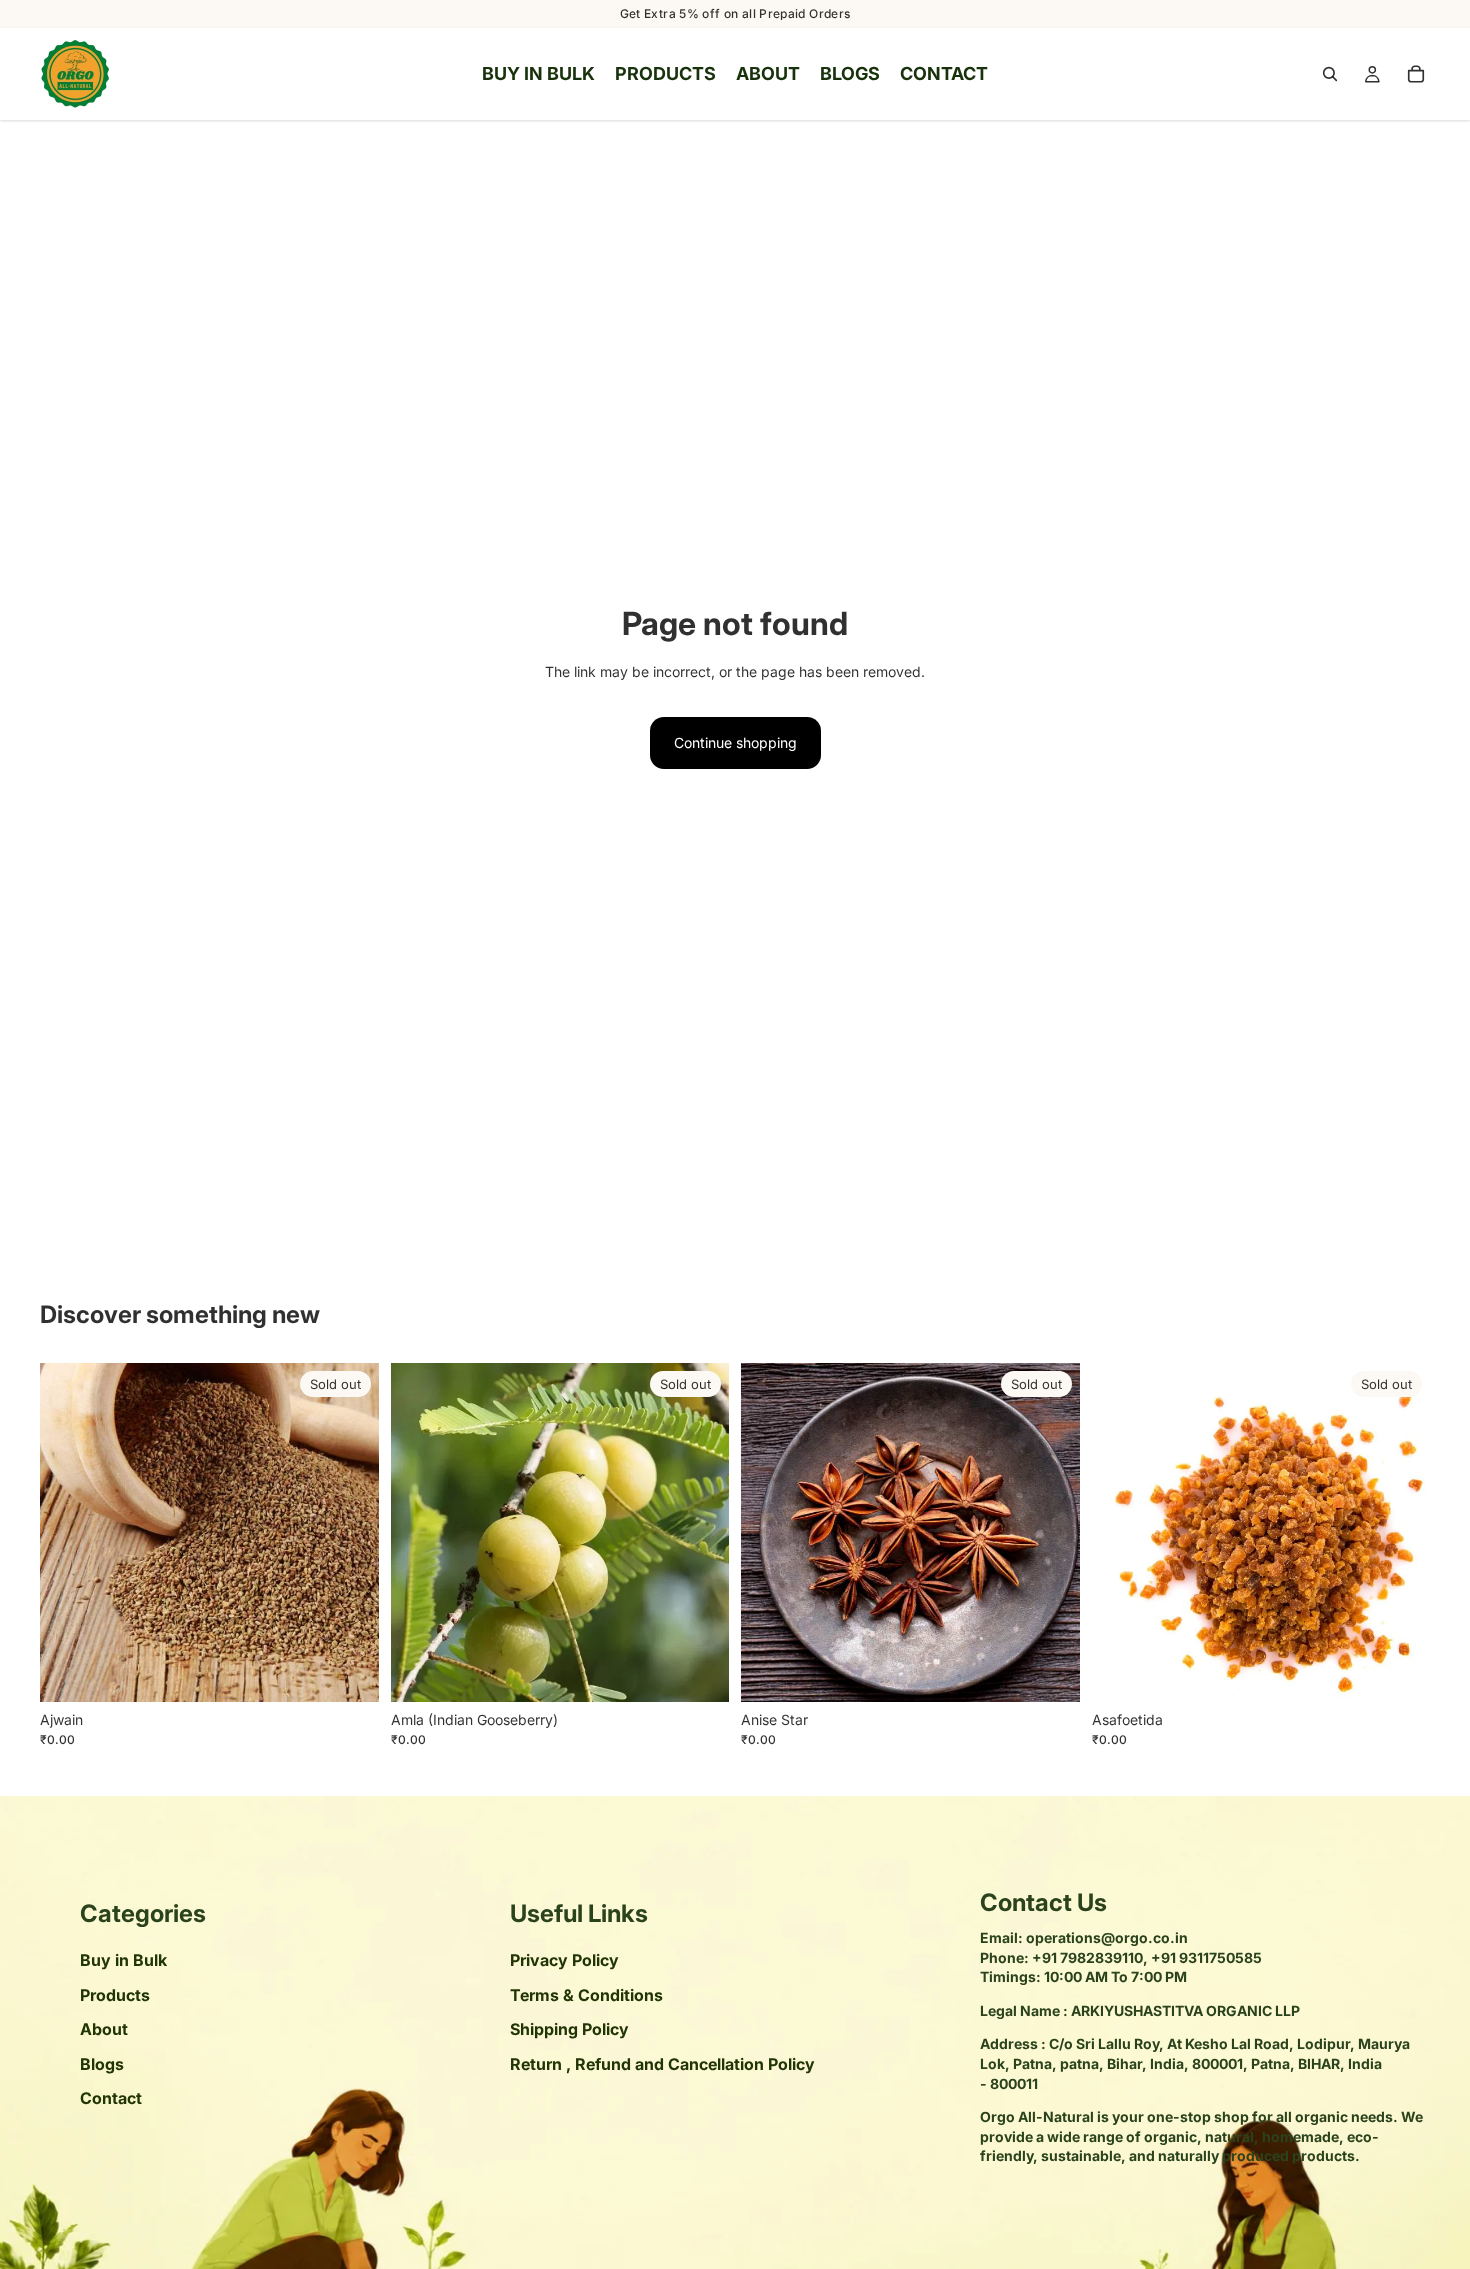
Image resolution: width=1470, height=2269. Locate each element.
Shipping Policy (569, 2029)
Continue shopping (735, 742)
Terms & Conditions (586, 1995)
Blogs (102, 2063)
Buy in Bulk (123, 1960)
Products (115, 1995)
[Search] (1330, 74)
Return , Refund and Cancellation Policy (662, 2063)
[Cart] (1416, 74)
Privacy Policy (564, 1960)
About (104, 2029)
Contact (111, 2098)
